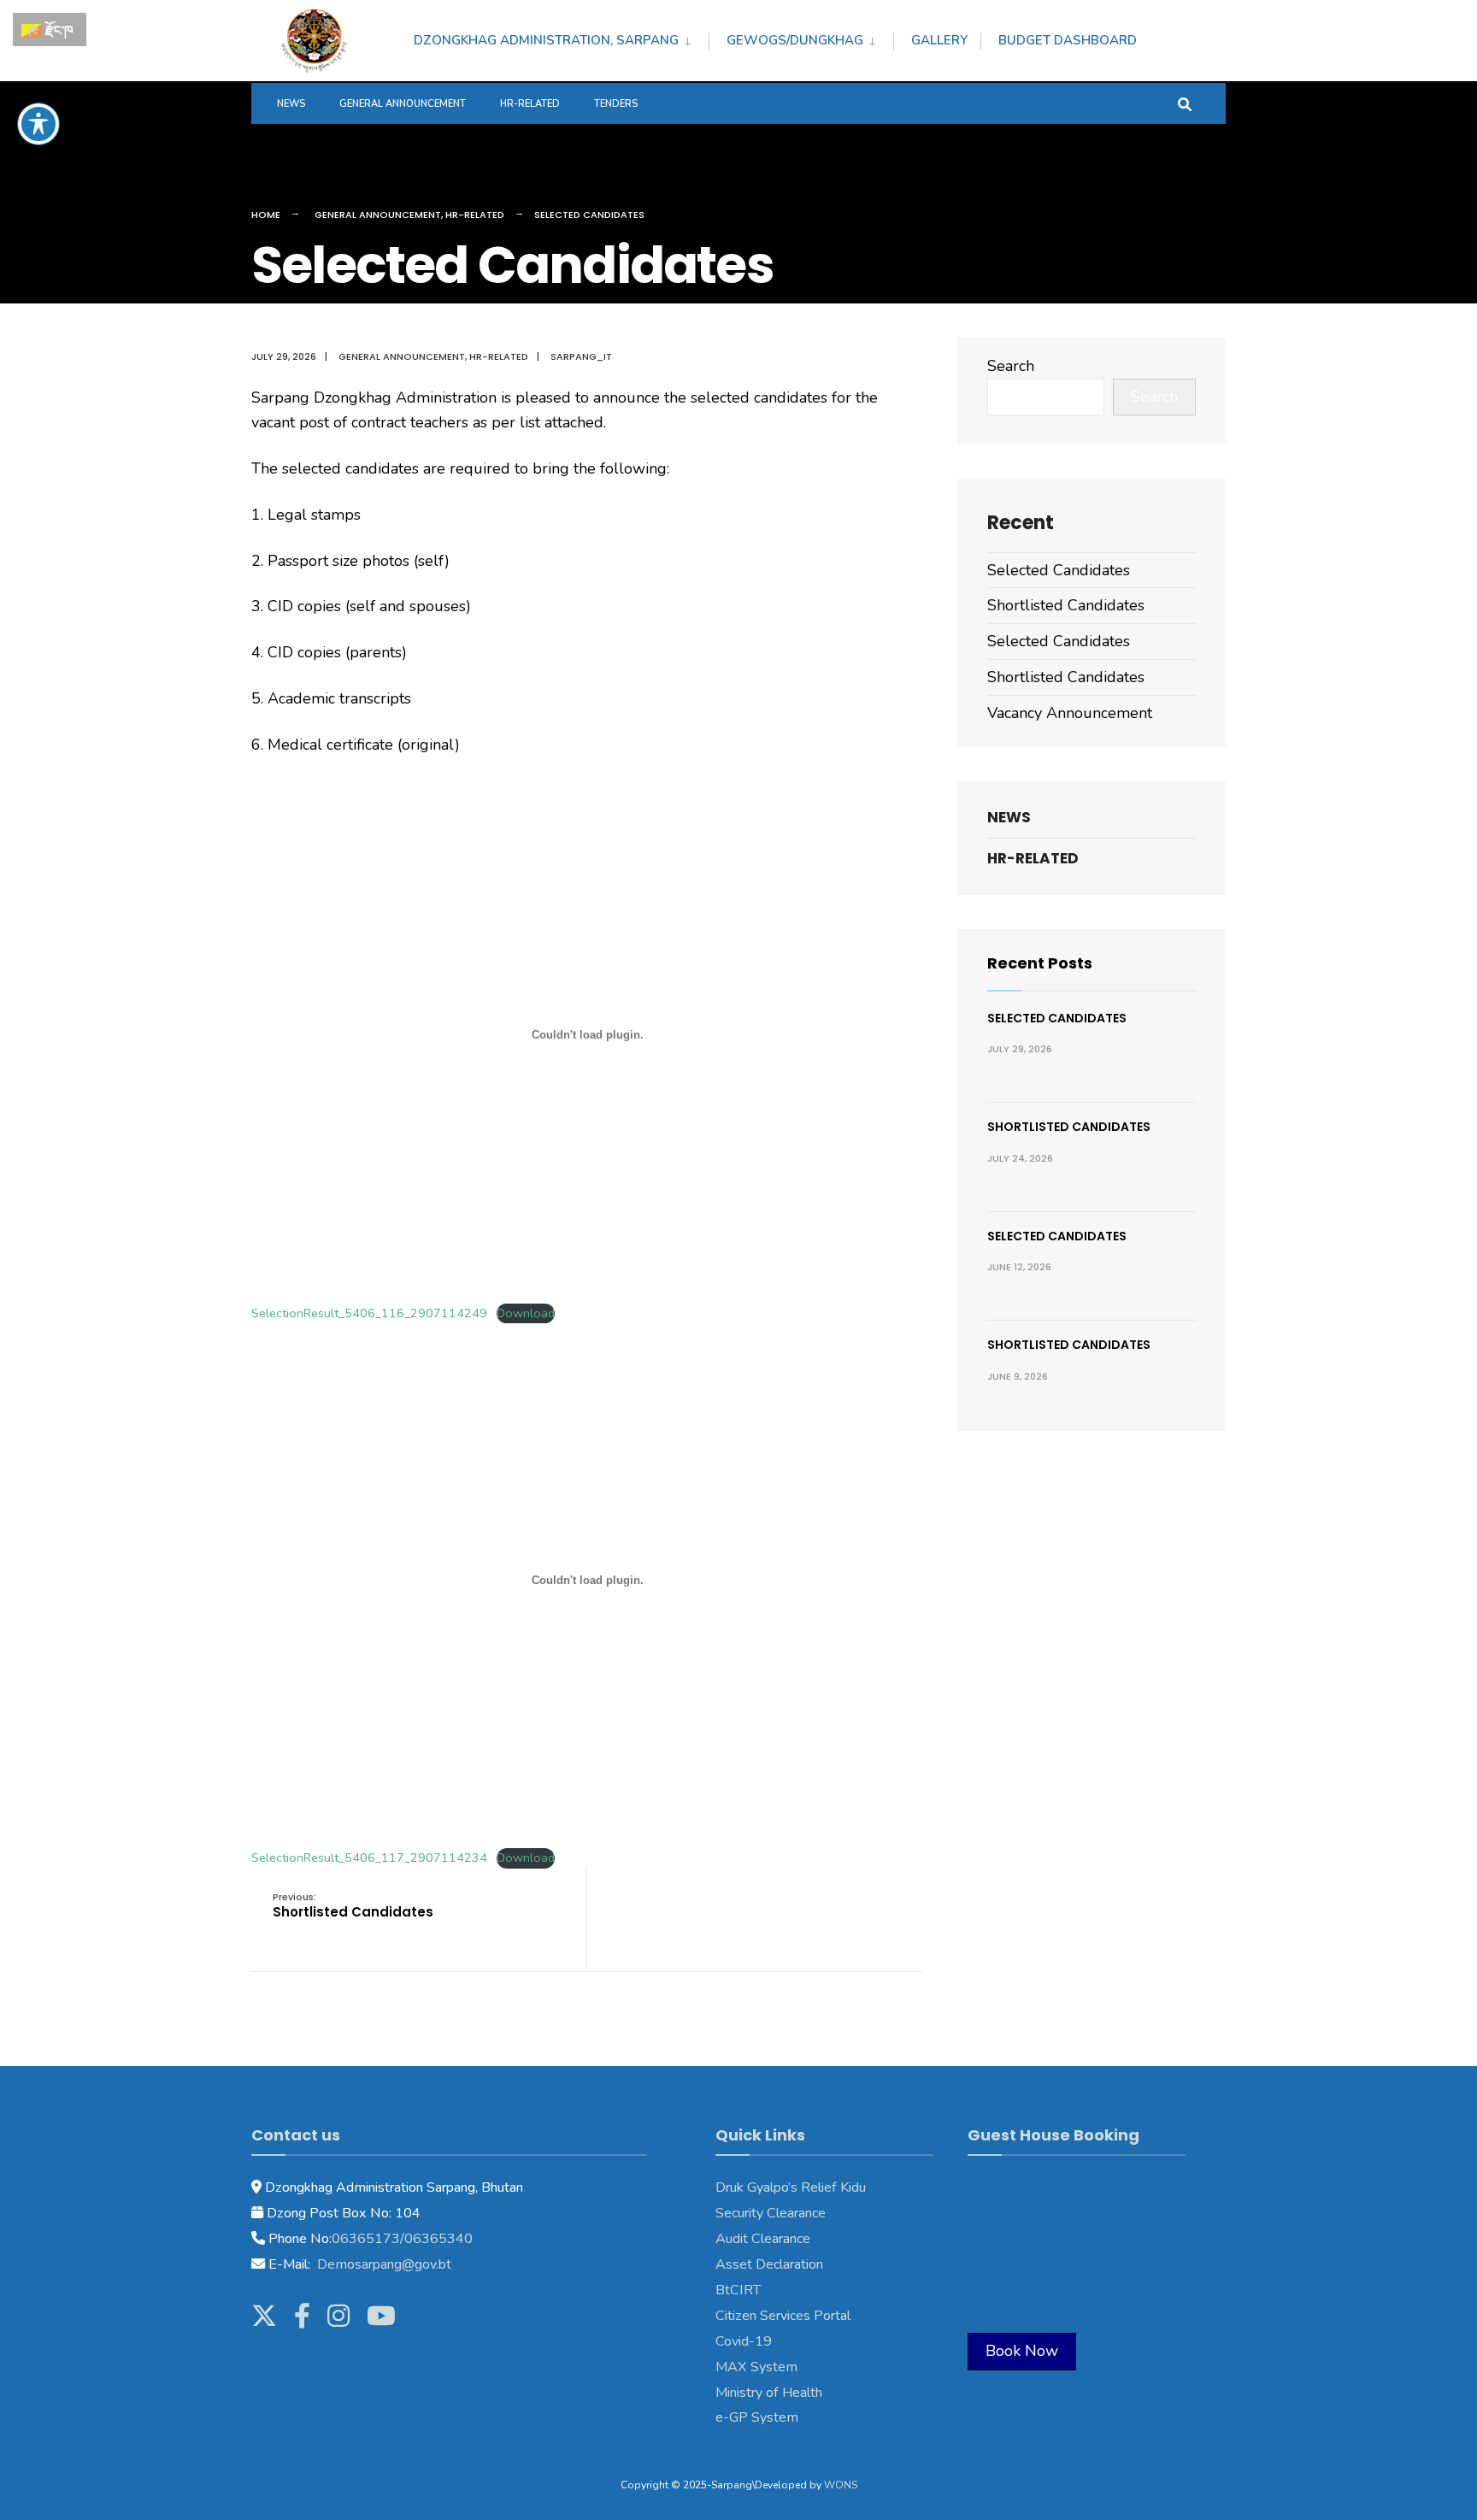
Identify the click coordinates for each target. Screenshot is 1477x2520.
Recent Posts (1040, 963)
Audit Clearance (763, 2239)
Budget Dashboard (1068, 40)
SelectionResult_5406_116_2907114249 (369, 1313)
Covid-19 (744, 2341)
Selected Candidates (1059, 570)
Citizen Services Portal (783, 2316)
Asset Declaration (769, 2264)
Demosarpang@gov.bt (382, 2264)
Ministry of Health (769, 2393)
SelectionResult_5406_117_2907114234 (369, 1858)
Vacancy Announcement (1070, 713)
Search (1011, 366)
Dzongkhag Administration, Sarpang (546, 40)
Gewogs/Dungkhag (795, 40)
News (291, 104)
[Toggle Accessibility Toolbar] (38, 124)
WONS (841, 2485)
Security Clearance (771, 2213)
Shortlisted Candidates (353, 1906)
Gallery (939, 40)
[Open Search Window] (1185, 103)
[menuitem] (561, 38)
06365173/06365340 (402, 2239)
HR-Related (530, 104)
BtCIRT (738, 2290)
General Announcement (403, 104)
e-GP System (757, 2417)
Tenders (616, 104)
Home (266, 215)
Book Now (1022, 2351)
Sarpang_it (581, 356)
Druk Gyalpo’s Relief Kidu (791, 2187)
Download (526, 1313)
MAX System (756, 2367)
